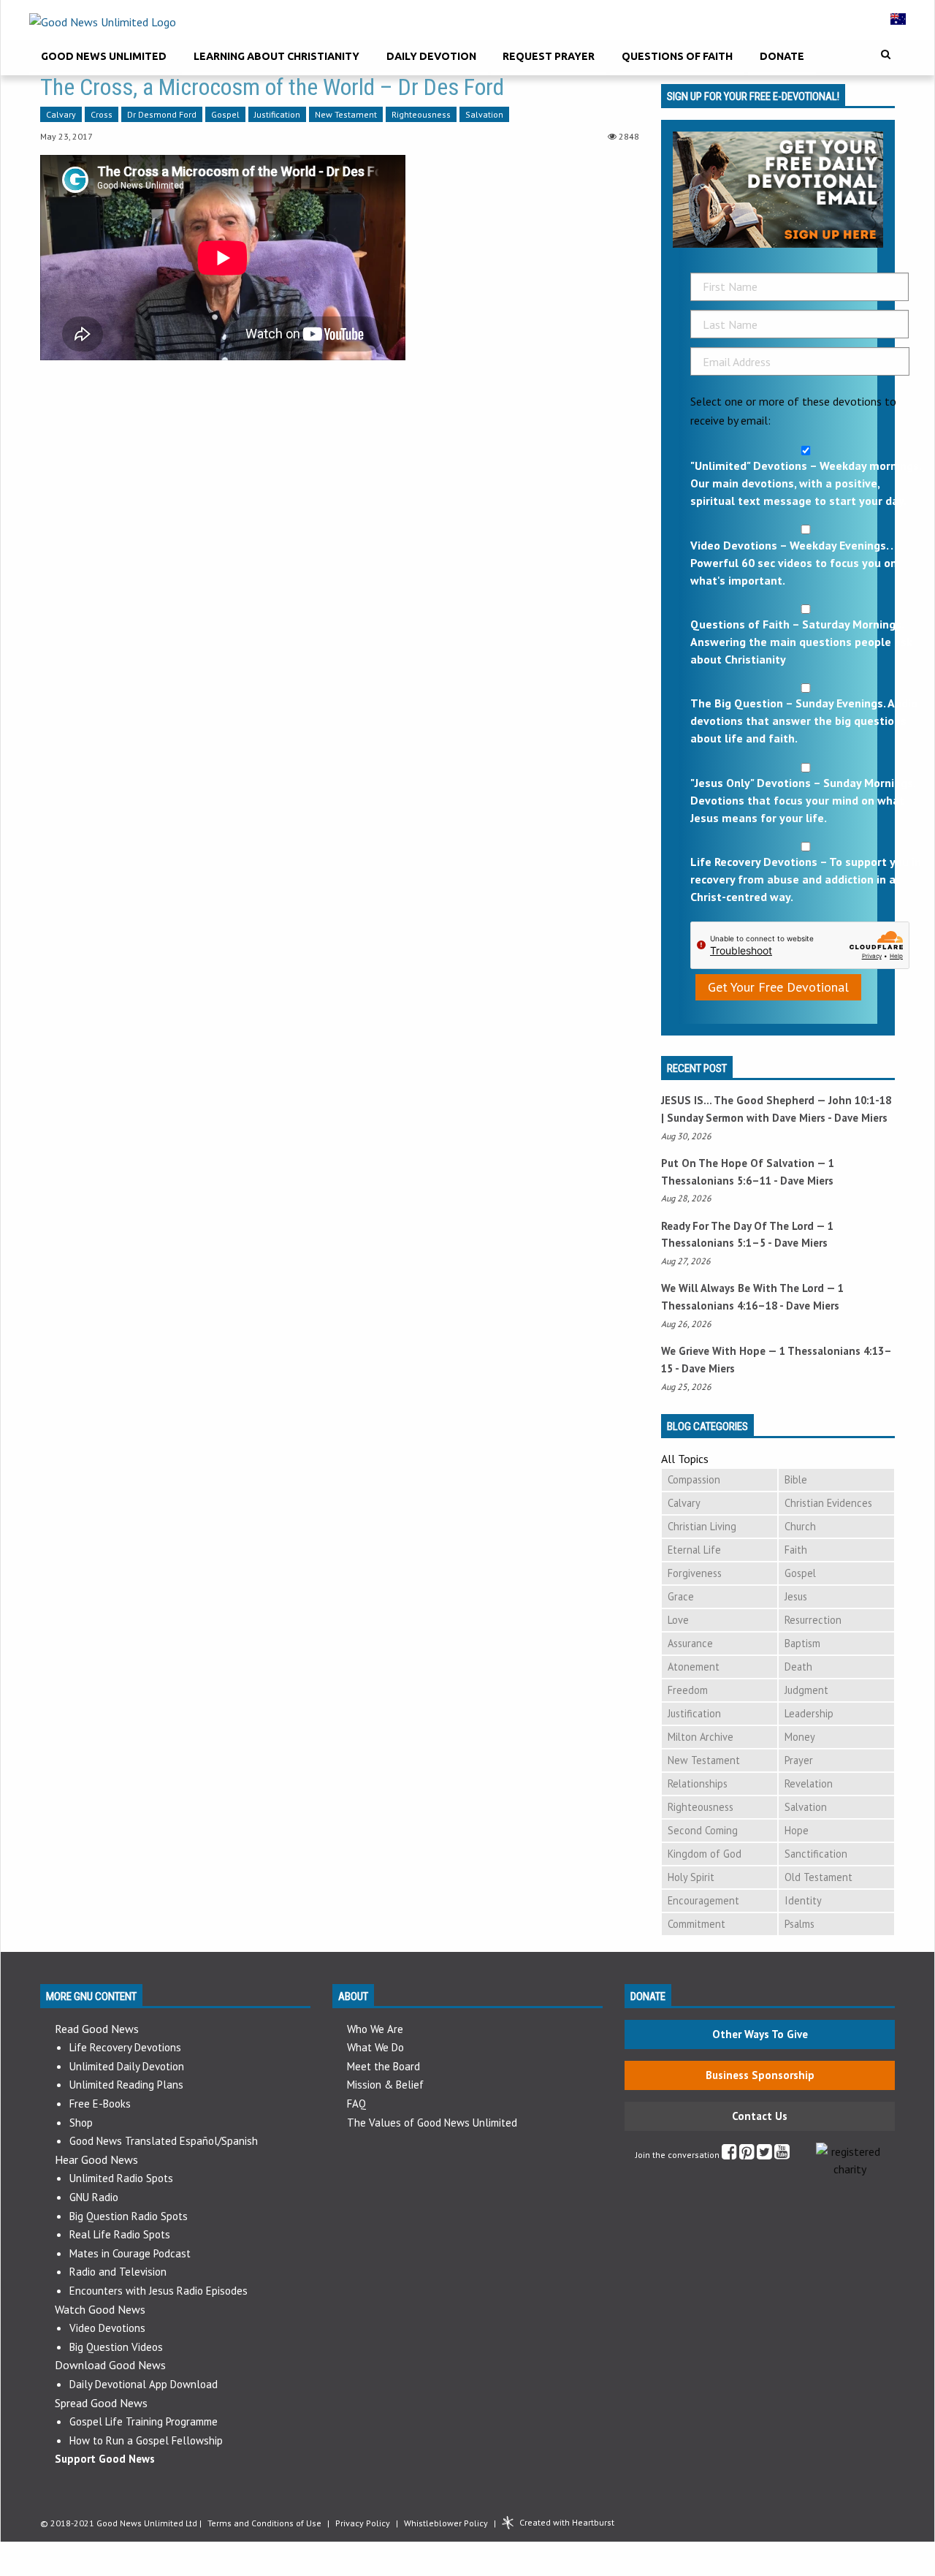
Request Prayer (549, 56)
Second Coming (703, 1830)
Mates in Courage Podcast (130, 2253)
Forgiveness (695, 1573)
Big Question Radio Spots (129, 2216)
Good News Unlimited (104, 56)
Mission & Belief (385, 2085)
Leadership (809, 1713)
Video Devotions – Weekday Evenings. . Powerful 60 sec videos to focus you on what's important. (794, 563)
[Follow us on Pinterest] (747, 2155)
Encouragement (703, 1900)
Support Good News (105, 2459)
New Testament (346, 114)
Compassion (694, 1479)
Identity (803, 1900)
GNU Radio (94, 2197)
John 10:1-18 (860, 1100)
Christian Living (702, 1526)
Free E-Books (100, 2104)
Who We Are (375, 2029)
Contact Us (760, 2116)
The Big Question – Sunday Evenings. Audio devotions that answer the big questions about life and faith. (804, 721)
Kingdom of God (705, 1854)
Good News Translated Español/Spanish (164, 2141)
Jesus (796, 1596)
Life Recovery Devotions (125, 2047)
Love (678, 1620)
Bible (796, 1479)
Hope (797, 1830)
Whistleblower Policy (446, 2523)
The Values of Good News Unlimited (432, 2123)
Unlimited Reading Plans (126, 2085)
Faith (796, 1550)
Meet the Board (383, 2066)
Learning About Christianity (276, 56)
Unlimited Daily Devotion (127, 2066)
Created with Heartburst (567, 2522)
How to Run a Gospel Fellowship (146, 2440)
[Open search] (886, 54)
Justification (277, 114)
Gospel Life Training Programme (144, 2421)
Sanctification (816, 1854)
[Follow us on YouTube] (782, 2155)
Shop (81, 2123)
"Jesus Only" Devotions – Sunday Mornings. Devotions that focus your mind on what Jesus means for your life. (803, 800)
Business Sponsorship (760, 2075)
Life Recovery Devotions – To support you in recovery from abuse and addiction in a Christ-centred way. (806, 879)
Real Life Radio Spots (120, 2234)
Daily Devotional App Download (144, 2384)
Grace (681, 1596)
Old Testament (818, 1877)
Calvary (61, 114)
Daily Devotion (431, 56)
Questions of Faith (677, 56)
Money (800, 1737)
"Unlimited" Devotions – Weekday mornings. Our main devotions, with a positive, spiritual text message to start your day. (806, 483)
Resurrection (813, 1620)
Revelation (809, 1783)
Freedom (688, 1690)
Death (798, 1667)
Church (800, 1526)
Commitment (697, 1924)
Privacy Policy (363, 2523)
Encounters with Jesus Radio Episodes (159, 2291)
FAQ (356, 2104)
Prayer (799, 1760)
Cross (102, 114)
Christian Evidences (828, 1503)
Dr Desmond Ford (162, 114)
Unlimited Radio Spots (121, 2178)
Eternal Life (694, 1550)
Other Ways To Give (760, 2034)
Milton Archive (701, 1737)
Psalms (799, 1924)
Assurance (690, 1643)
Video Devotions (107, 2328)
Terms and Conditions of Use (264, 2523)
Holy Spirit (691, 1877)
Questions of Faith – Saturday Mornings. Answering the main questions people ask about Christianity (801, 642)
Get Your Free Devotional (778, 987)
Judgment (806, 1690)
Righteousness (421, 114)
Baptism (802, 1643)
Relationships (698, 1783)
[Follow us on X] (764, 2155)
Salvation (484, 114)
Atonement (694, 1667)
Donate (782, 56)
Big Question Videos (116, 2347)
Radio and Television (118, 2272)
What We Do (375, 2047)
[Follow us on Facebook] (729, 2155)
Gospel (225, 114)
